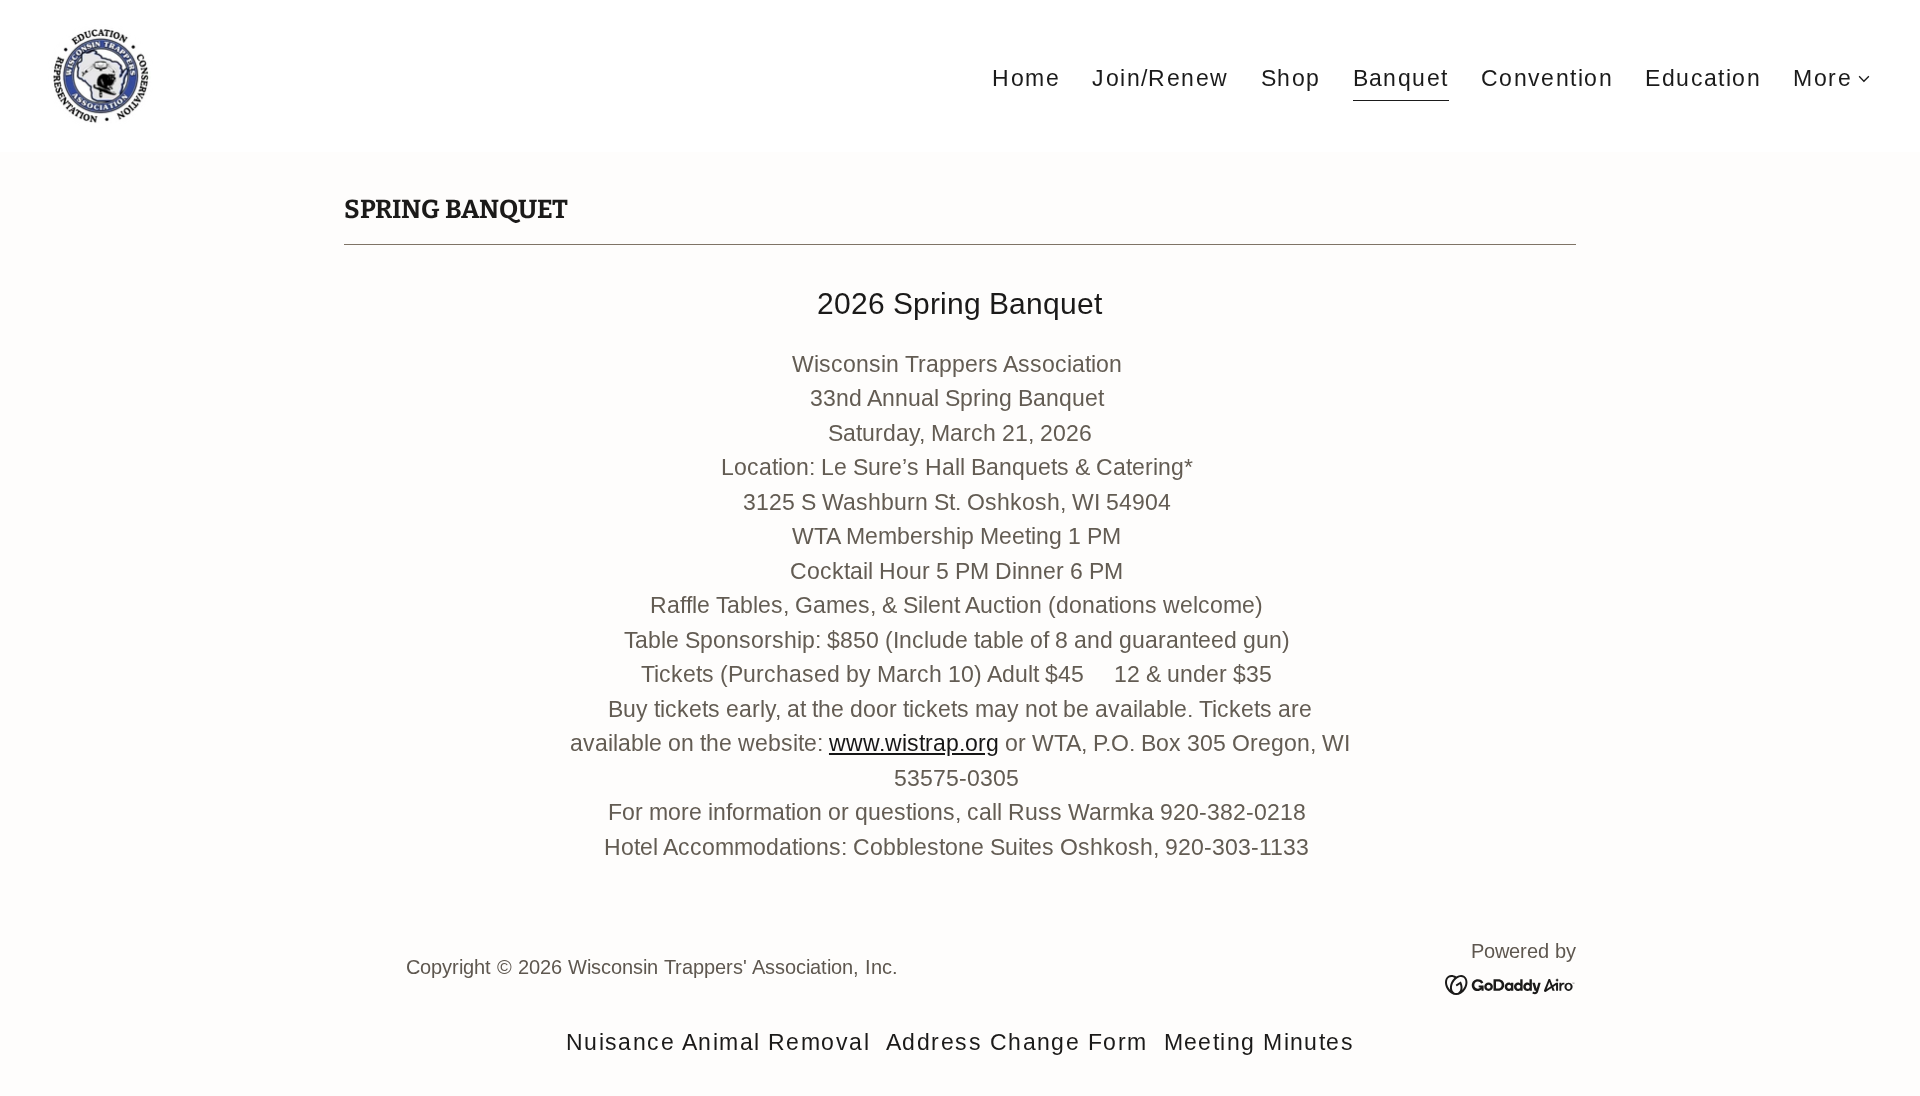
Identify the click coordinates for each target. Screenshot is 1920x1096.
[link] (100, 74)
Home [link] (1026, 78)
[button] (1832, 78)
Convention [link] (1547, 78)
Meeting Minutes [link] (1259, 1042)
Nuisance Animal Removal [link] (718, 1042)
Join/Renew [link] (1160, 78)
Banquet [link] (1401, 78)
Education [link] (1703, 78)
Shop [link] (1291, 78)
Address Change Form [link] (1017, 1042)
